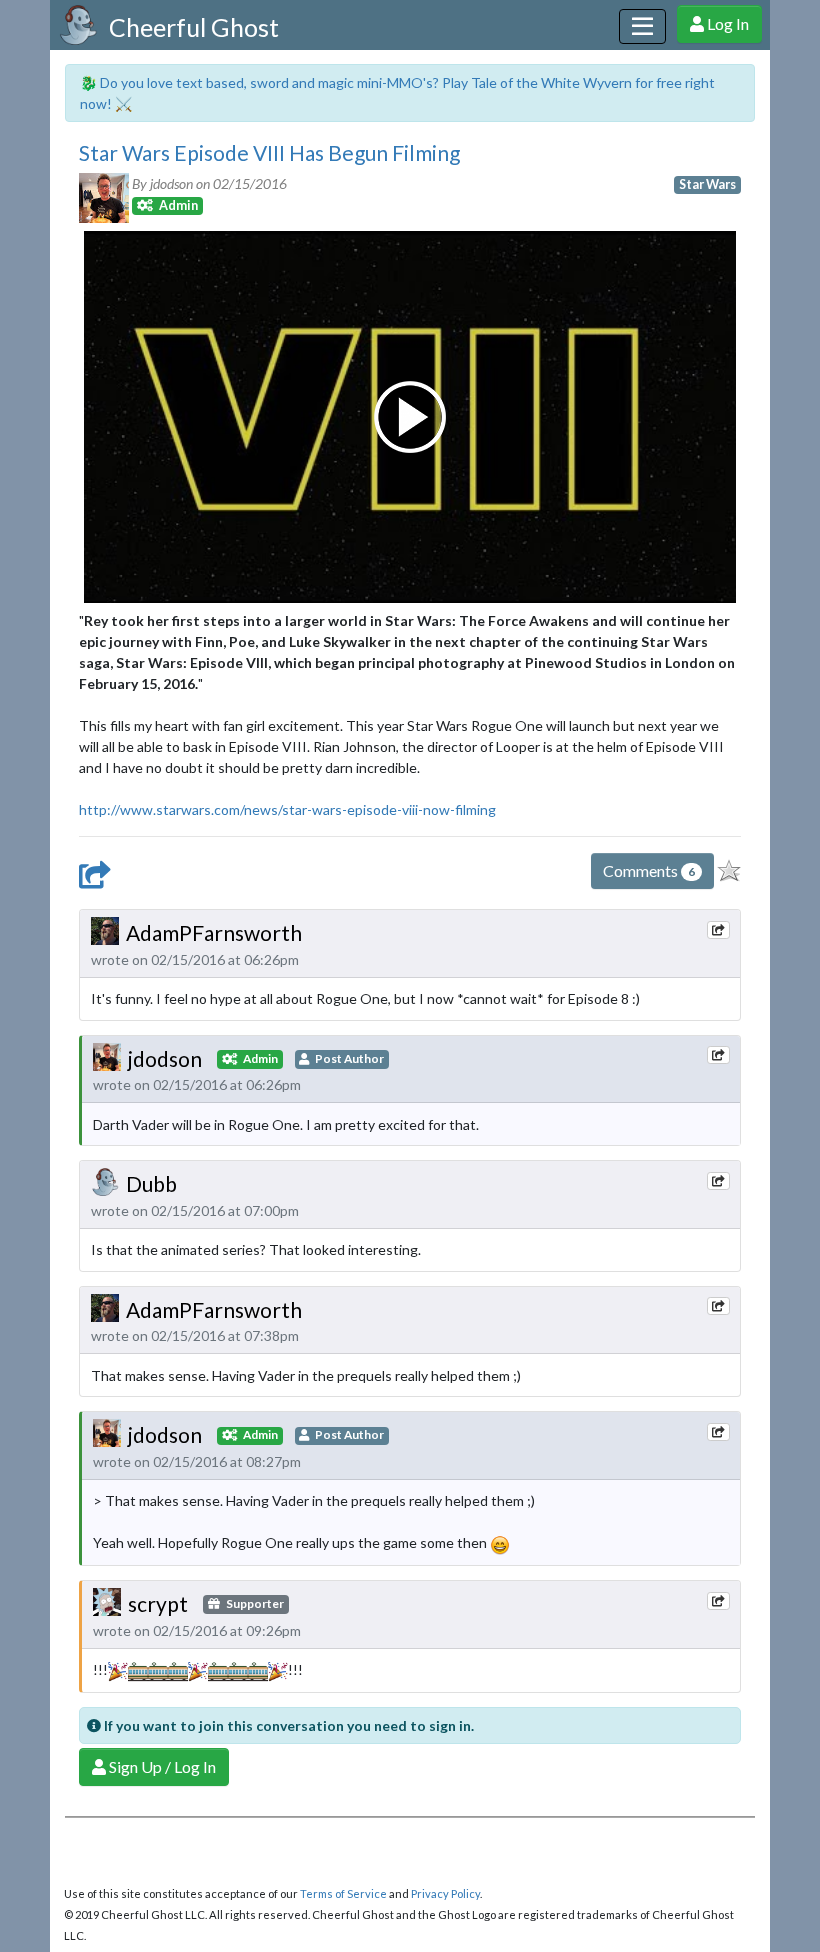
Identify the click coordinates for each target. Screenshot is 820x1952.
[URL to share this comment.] (718, 930)
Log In (726, 23)
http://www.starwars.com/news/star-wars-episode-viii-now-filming (287, 809)
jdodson (165, 1058)
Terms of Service (343, 1893)
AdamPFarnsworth (214, 932)
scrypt (158, 1603)
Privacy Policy (445, 1893)
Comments (649, 870)
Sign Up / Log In (161, 1766)
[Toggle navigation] (642, 26)
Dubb (151, 1183)
